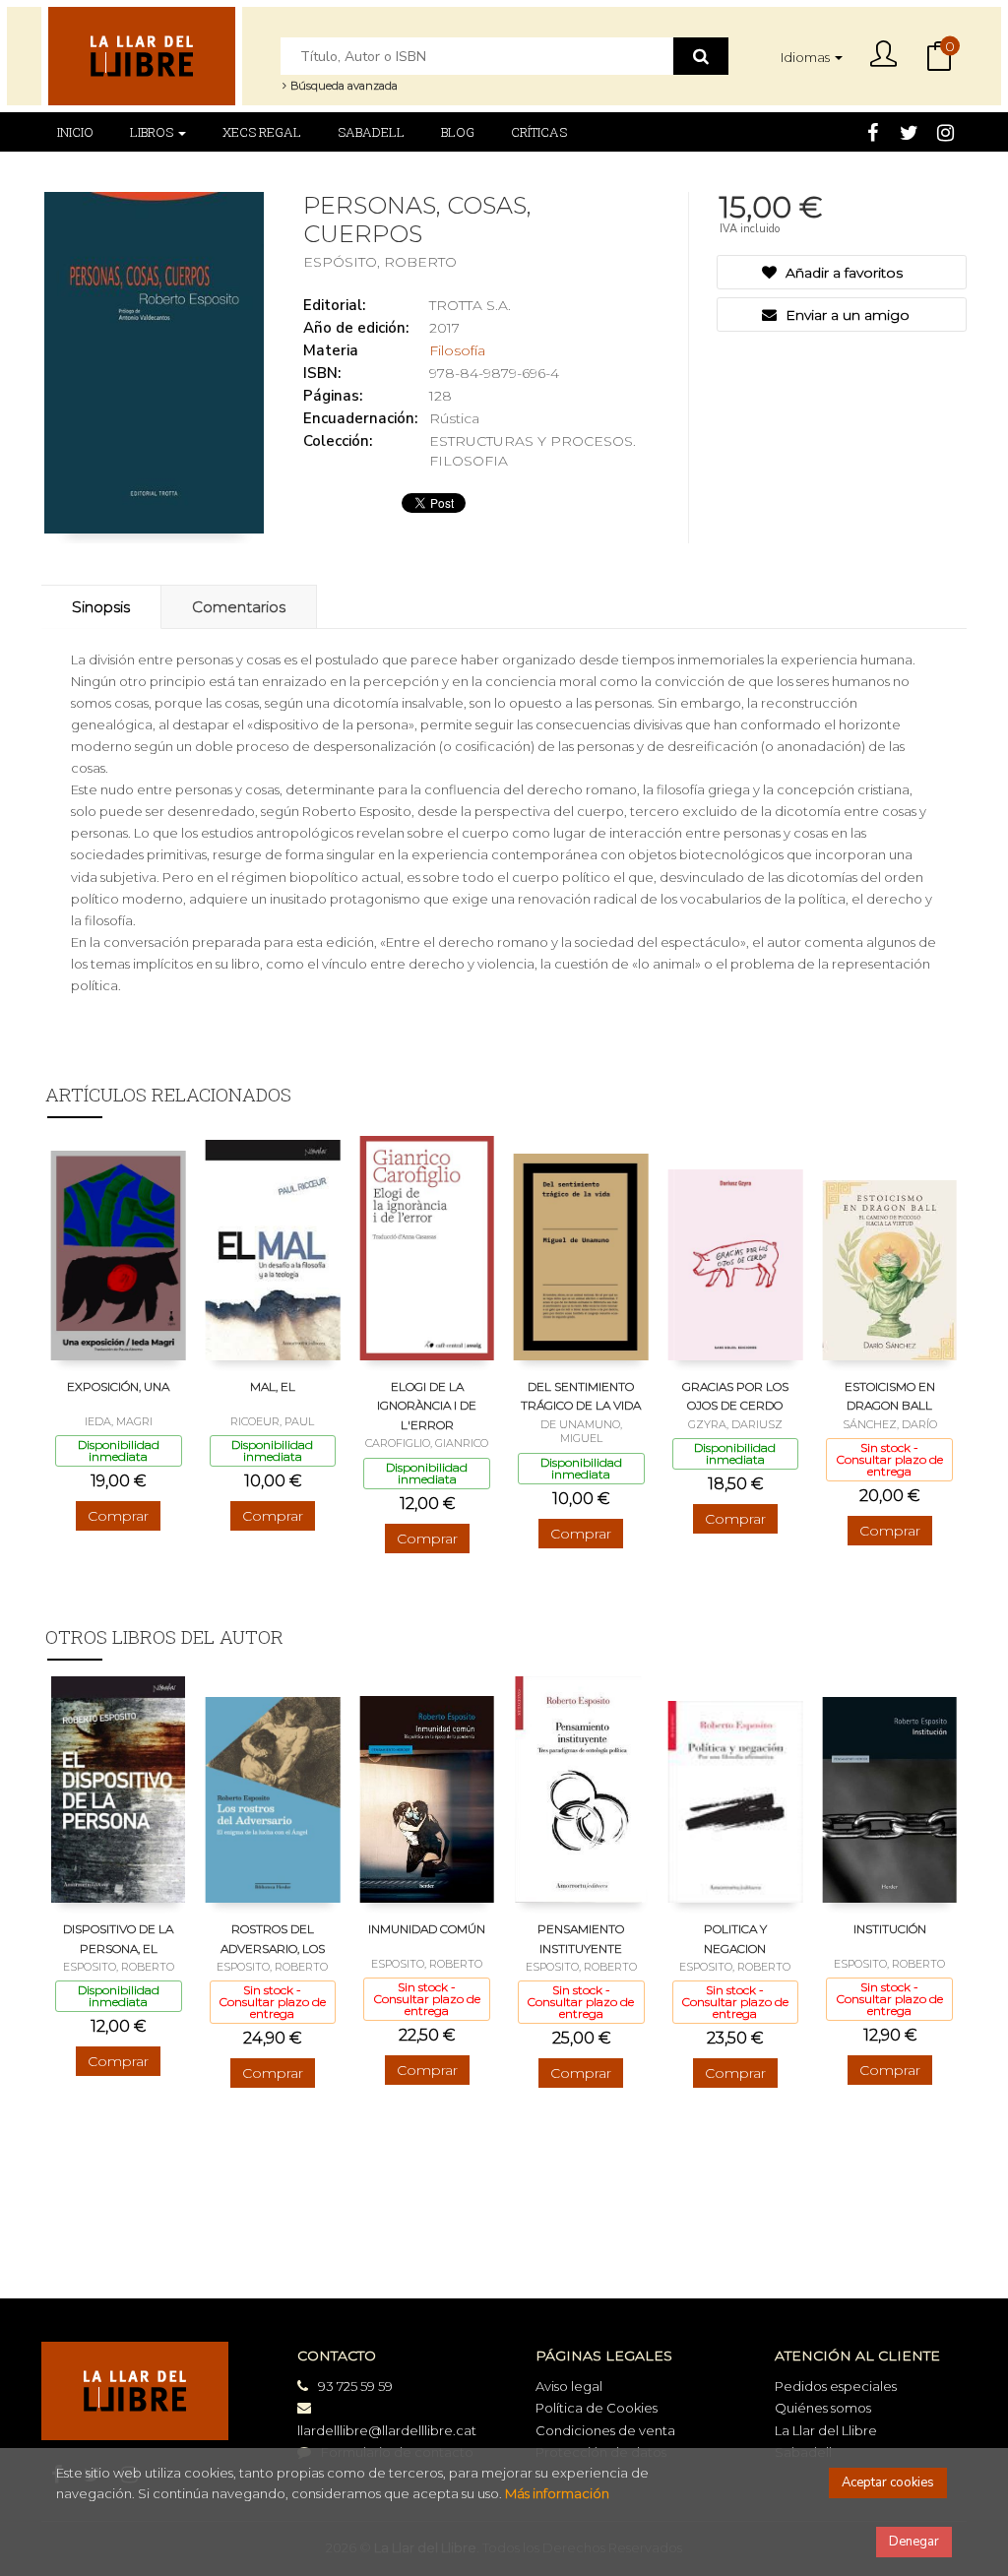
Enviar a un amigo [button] (846, 315)
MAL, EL (273, 1386)
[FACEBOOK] (872, 131)
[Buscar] (701, 56)
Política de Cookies (597, 2408)
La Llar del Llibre (826, 2430)
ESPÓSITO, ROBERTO (380, 262)
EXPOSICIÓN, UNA (118, 1386)
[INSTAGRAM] (945, 131)
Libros (153, 132)
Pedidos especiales (836, 2386)
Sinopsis (101, 607)
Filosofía (457, 350)
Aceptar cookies (888, 2482)
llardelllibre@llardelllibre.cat (387, 2430)
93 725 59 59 (355, 2386)
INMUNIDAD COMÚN (427, 1929)
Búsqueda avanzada (343, 86)
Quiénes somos (823, 2408)
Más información (557, 2493)
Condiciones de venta (605, 2430)
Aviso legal (569, 2386)
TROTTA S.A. (470, 305)
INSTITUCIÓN (890, 1929)
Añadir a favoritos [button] (842, 273)
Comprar (118, 1516)
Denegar (914, 2542)
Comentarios (239, 607)
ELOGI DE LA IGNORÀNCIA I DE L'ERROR (427, 1406)
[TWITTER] (909, 131)
